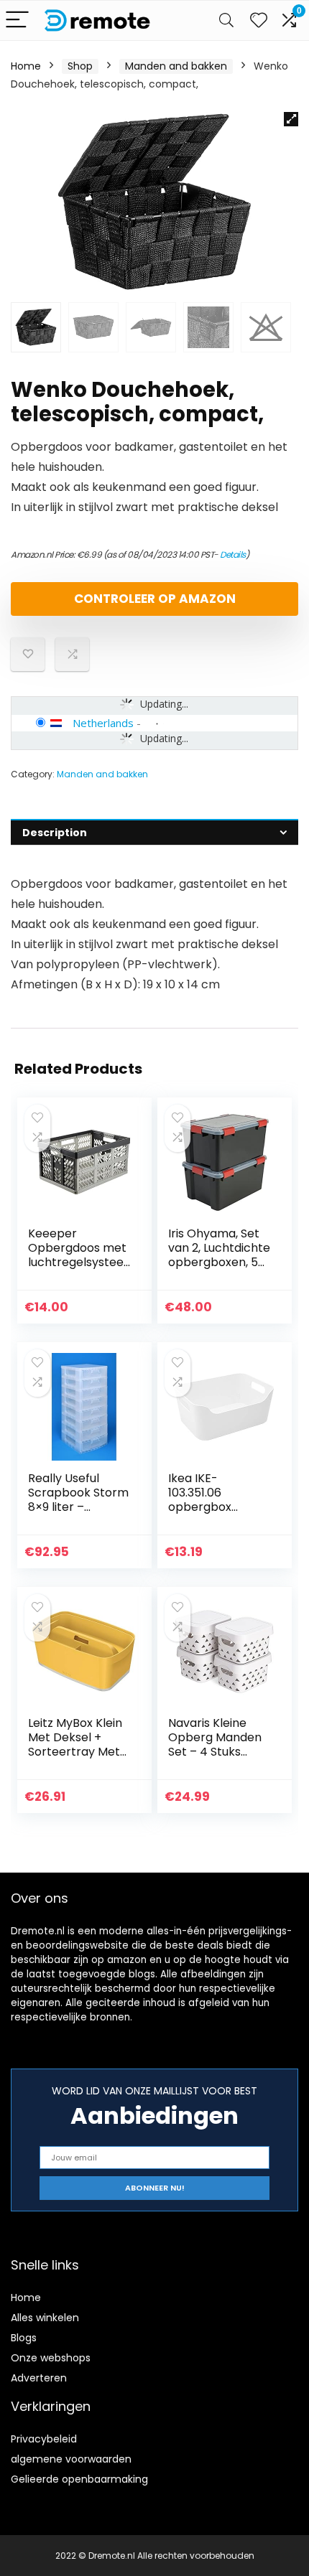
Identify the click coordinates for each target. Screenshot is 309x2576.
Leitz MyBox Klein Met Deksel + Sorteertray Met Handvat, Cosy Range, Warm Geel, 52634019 (75, 1759)
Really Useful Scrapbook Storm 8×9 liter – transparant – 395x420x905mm (78, 1507)
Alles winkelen (45, 2318)
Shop (80, 66)
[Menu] (17, 20)
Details (233, 554)
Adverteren (39, 2378)
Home (26, 66)
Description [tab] (55, 833)
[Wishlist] (259, 20)
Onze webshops (51, 2358)
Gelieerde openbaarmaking (79, 2479)
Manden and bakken (176, 66)
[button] (291, 119)
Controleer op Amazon (155, 599)
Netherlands (103, 723)
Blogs (24, 2338)
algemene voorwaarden (71, 2459)
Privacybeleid (44, 2439)
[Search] (226, 20)
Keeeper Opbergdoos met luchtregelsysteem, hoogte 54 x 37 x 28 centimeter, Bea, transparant (78, 1269)
